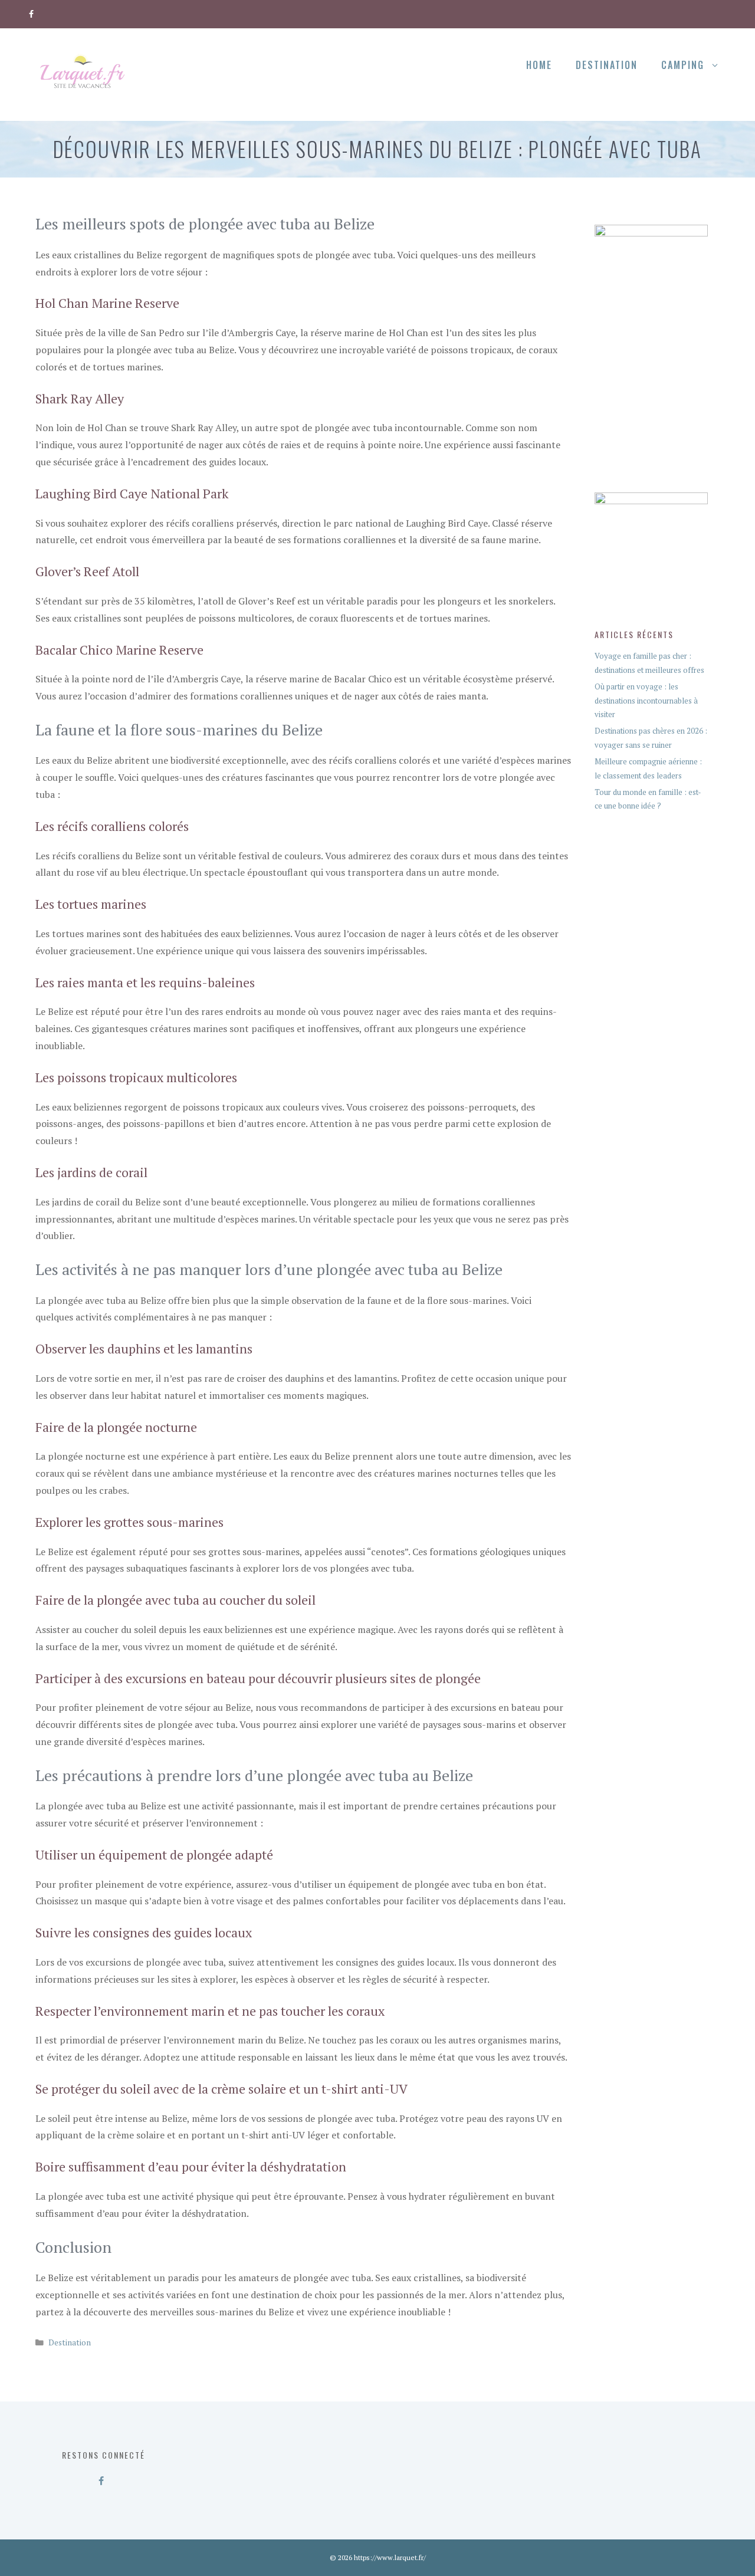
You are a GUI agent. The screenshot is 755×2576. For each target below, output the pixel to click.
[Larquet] (83, 73)
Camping (683, 65)
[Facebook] (32, 12)
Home (539, 65)
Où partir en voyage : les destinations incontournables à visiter (646, 700)
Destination (607, 65)
